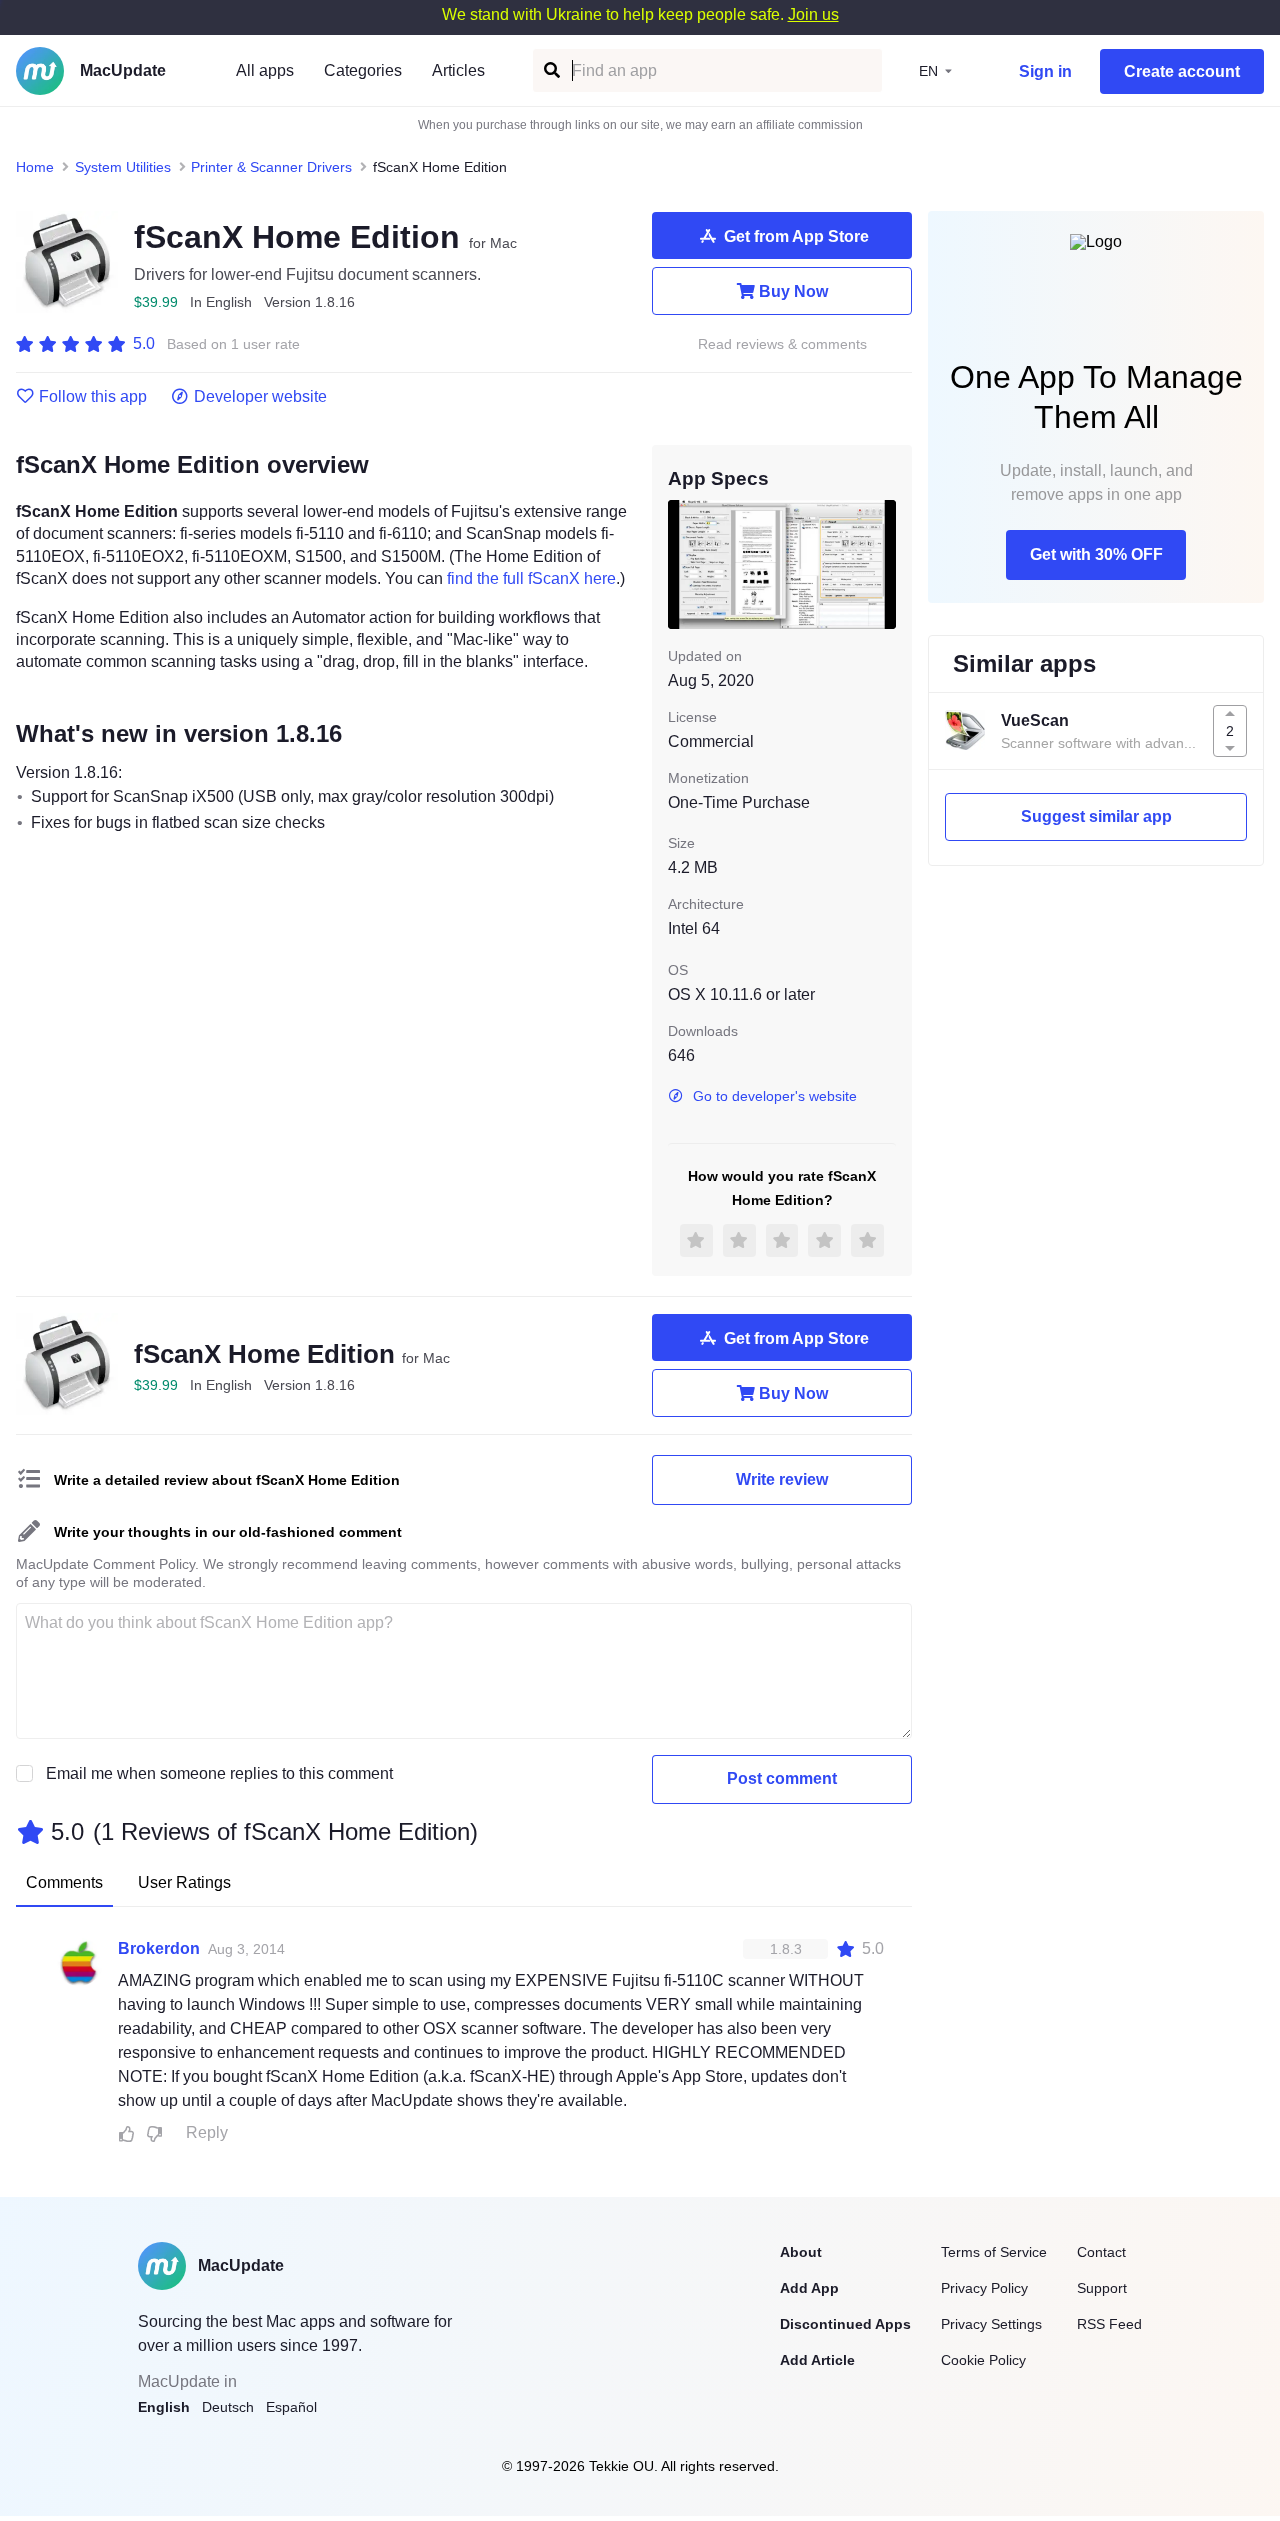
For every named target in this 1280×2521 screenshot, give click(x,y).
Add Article (817, 2360)
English (164, 2407)
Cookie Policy (983, 2360)
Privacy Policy (984, 2288)
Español (291, 2407)
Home (35, 167)
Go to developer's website (775, 1096)
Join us (813, 14)
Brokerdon (159, 1948)
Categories (363, 70)
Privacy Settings (991, 2324)
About (801, 2252)
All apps (265, 70)
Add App (809, 2288)
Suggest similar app (1096, 816)
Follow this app (93, 397)
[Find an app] (550, 70)
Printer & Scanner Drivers (271, 167)
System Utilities (123, 167)
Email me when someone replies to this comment (219, 1773)
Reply (207, 2132)
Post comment (782, 1778)
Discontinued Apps (845, 2324)
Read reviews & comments (782, 344)
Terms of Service (994, 2252)
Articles (458, 70)
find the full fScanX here (531, 578)
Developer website (260, 397)
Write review (782, 1479)
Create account (1182, 71)
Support (1102, 2288)
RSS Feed (1109, 2324)
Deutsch (228, 2407)
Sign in (1045, 71)
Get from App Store (796, 236)
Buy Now (793, 291)
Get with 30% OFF (1096, 554)
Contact (1101, 2252)
